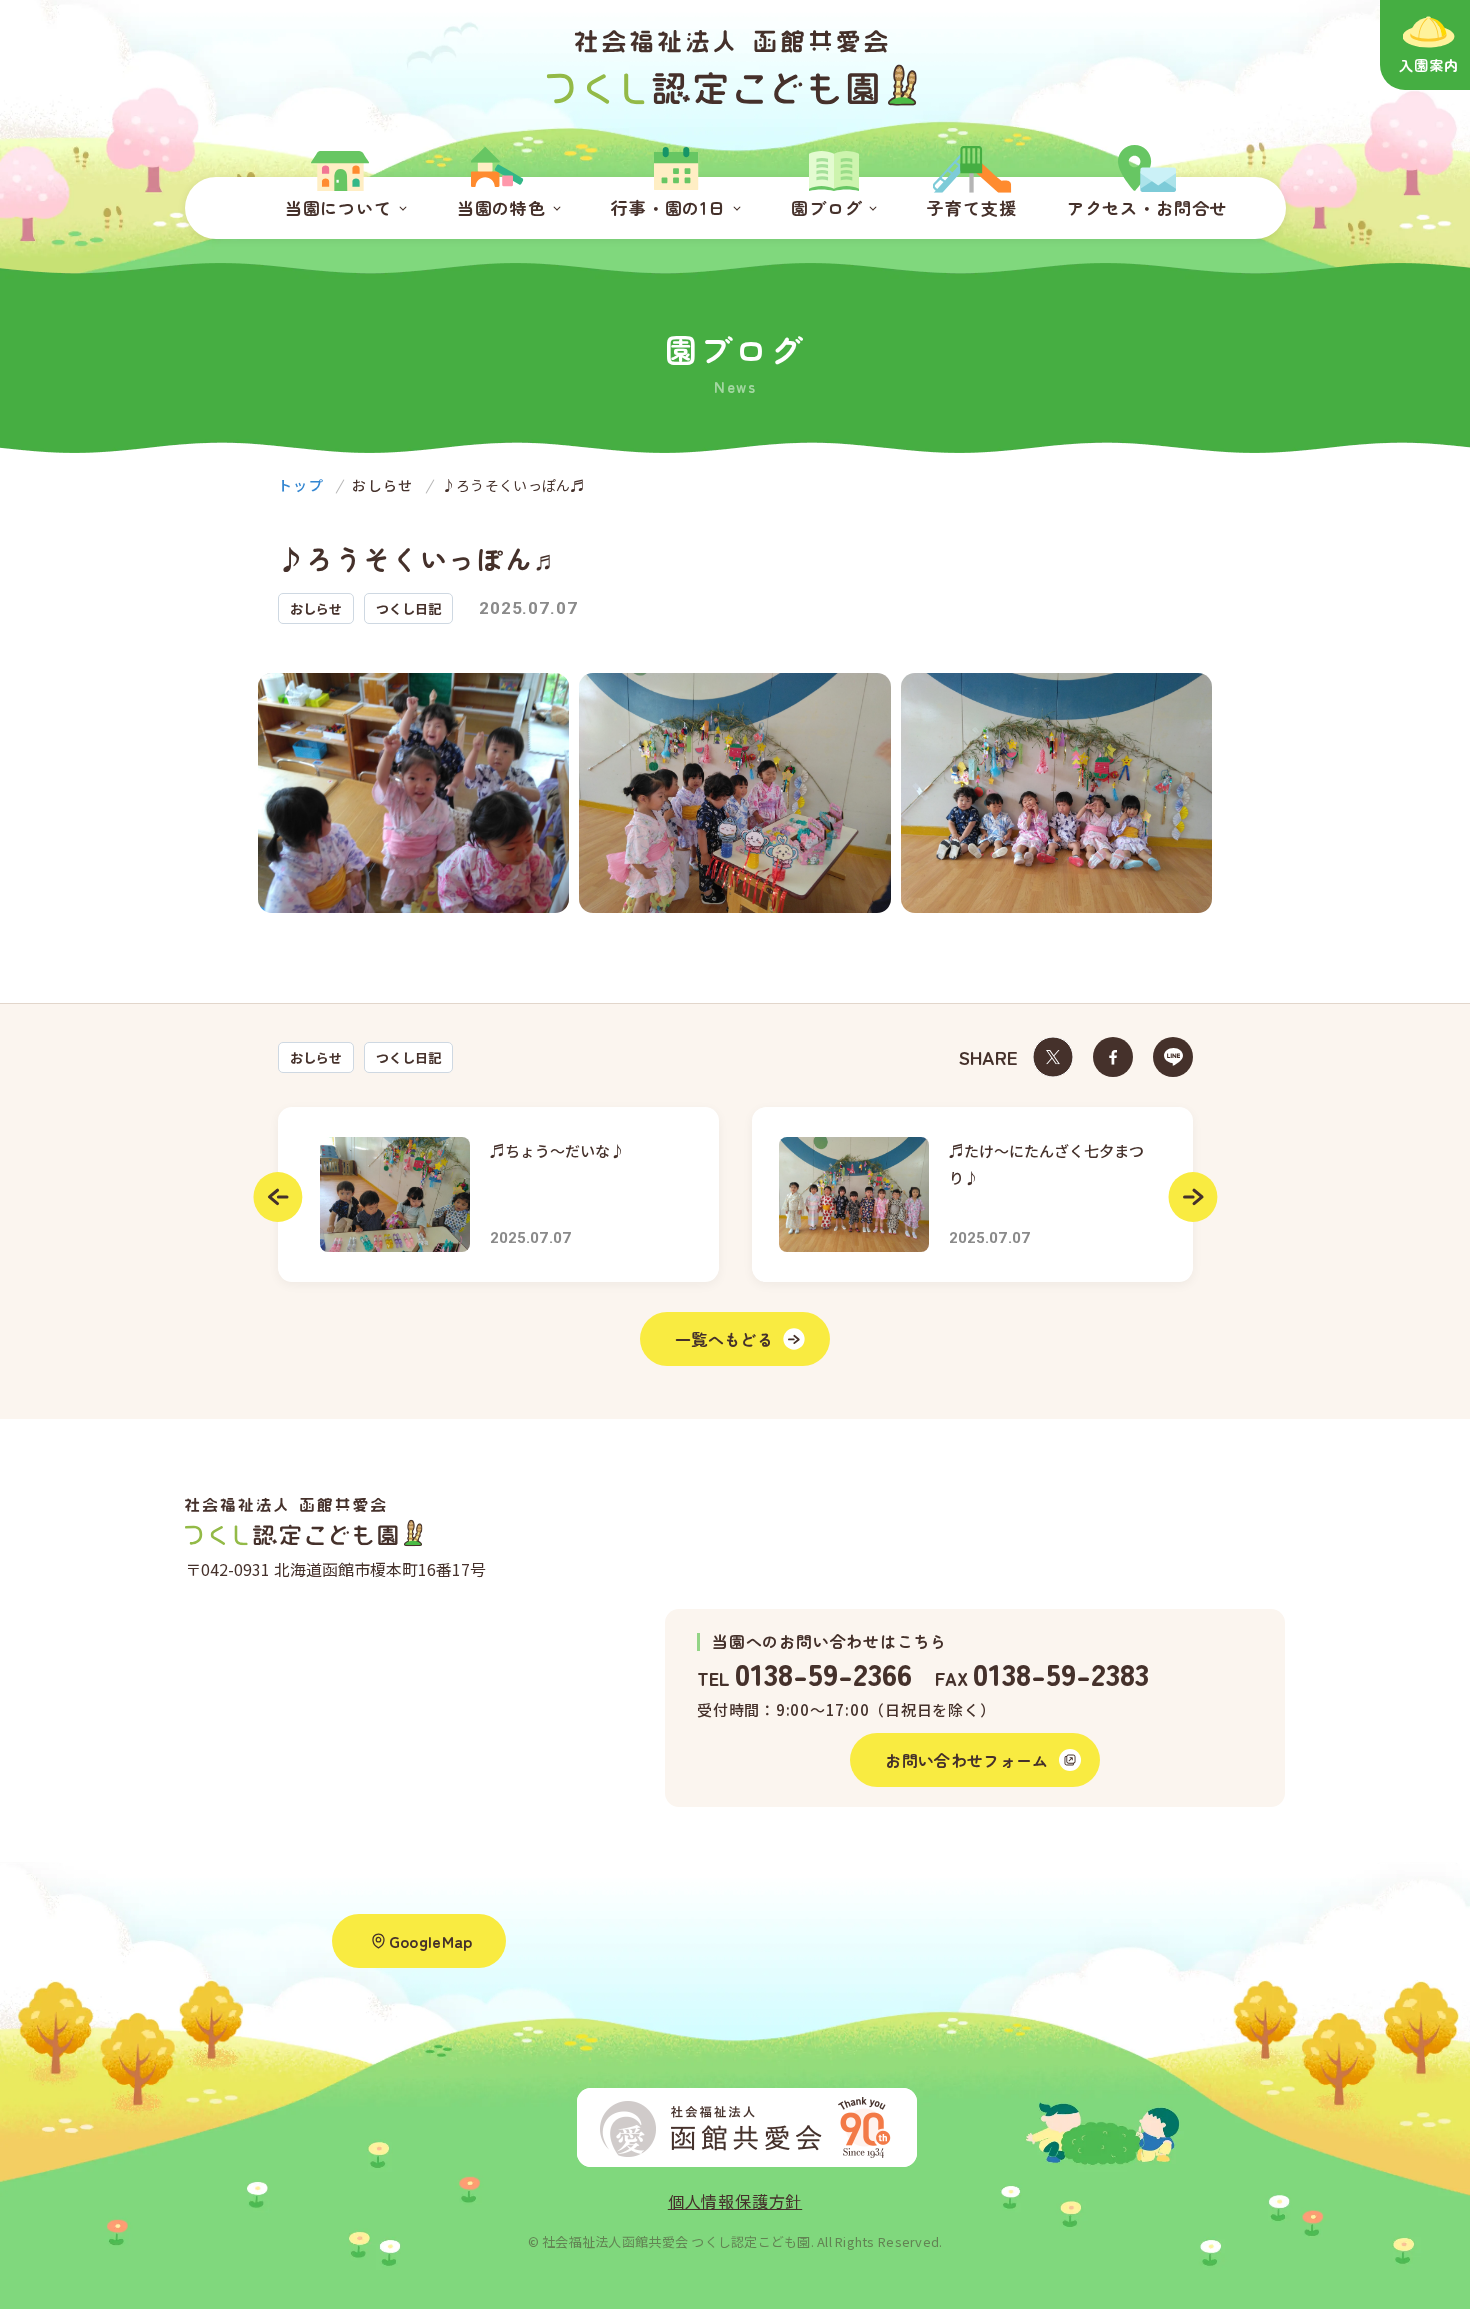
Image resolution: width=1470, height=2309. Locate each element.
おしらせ (316, 1057)
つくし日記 (408, 1057)
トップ (301, 485)
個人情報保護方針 (735, 2201)
